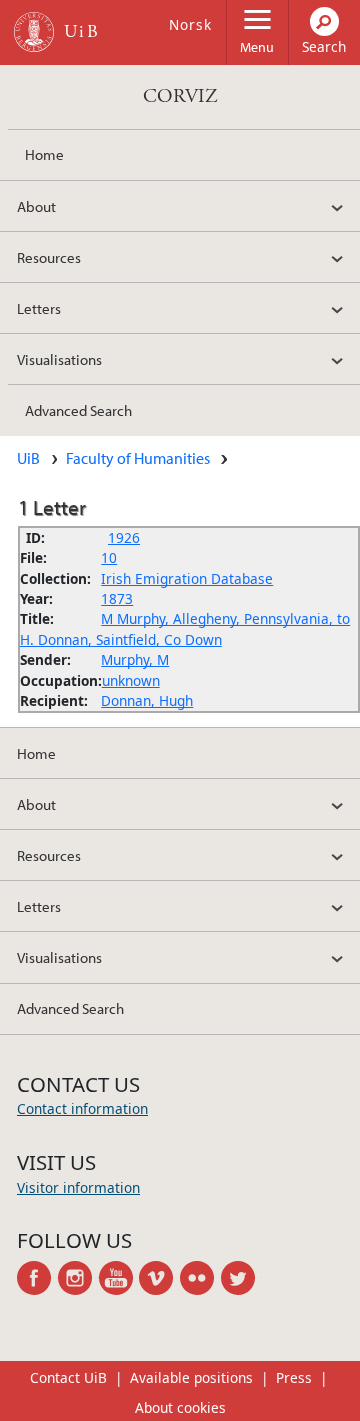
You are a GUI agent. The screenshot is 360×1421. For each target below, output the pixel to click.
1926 (124, 537)
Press (294, 1377)
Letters (39, 308)
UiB (28, 458)
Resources (49, 257)
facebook (37, 1278)
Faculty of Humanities (138, 458)
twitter (241, 1278)
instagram (78, 1278)
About (36, 206)
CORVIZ (180, 96)
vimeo (159, 1278)
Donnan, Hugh (147, 700)
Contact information (82, 1108)
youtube (119, 1278)
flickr (200, 1278)
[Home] (34, 32)
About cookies (180, 1407)
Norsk (190, 24)
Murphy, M (135, 659)
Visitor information (78, 1187)
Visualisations (59, 359)
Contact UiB (68, 1377)
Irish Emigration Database (187, 578)
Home (44, 154)
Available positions (191, 1377)
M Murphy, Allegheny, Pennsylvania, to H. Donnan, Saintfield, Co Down (185, 628)
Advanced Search (78, 410)
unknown (131, 680)
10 (109, 557)
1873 (117, 598)
